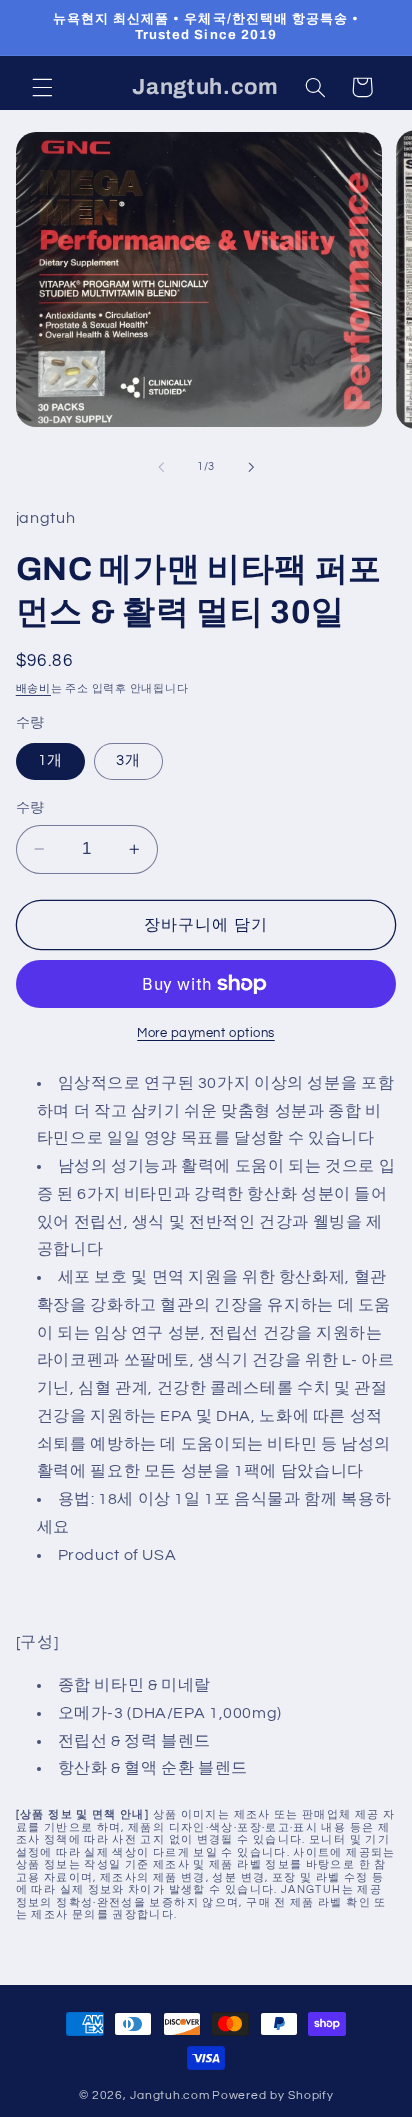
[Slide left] (161, 467)
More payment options (206, 1033)
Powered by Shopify (272, 2095)
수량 (30, 808)
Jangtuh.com (169, 2095)
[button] (42, 87)
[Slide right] (251, 467)
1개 (50, 760)
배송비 (33, 688)
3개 (128, 760)
